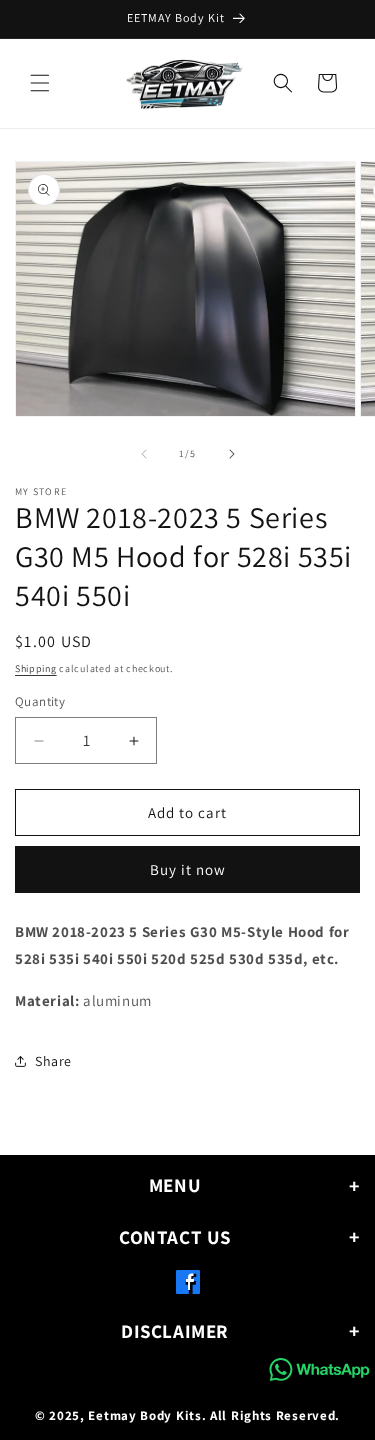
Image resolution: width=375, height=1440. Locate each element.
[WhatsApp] (319, 1369)
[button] (40, 83)
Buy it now (188, 869)
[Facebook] (188, 1286)
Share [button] (53, 1061)
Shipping (36, 668)
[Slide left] (144, 454)
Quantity (40, 701)
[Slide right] (232, 454)
